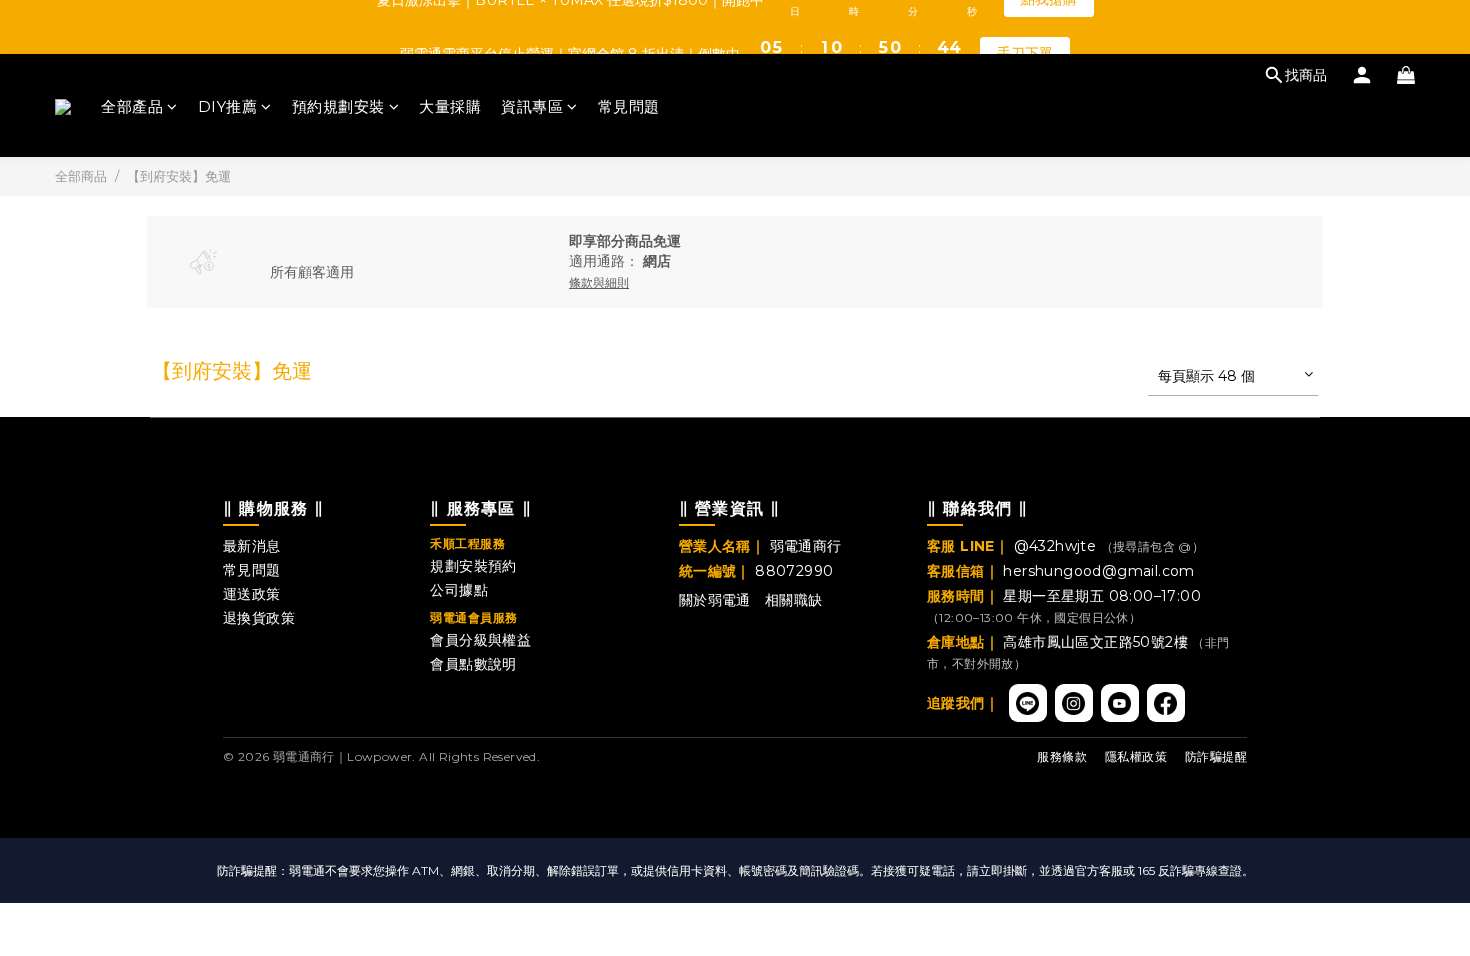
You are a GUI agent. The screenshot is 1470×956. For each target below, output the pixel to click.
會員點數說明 (473, 664)
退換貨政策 (259, 618)
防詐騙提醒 (1216, 756)
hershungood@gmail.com (1098, 571)
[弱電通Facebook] (1166, 703)
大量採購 (450, 106)
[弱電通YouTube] (1120, 703)
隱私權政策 (1136, 756)
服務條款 (1062, 756)
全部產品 (132, 106)
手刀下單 (1025, 26)
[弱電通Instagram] (1074, 703)
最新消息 (252, 546)
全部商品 (81, 176)
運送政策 (252, 594)
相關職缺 (794, 600)
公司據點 (459, 590)
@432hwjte (1057, 546)
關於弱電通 (715, 600)
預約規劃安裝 (338, 106)
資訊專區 (532, 106)
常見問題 (629, 106)
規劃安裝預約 (473, 566)
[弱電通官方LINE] (1028, 703)
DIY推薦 (228, 106)
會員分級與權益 (480, 640)
